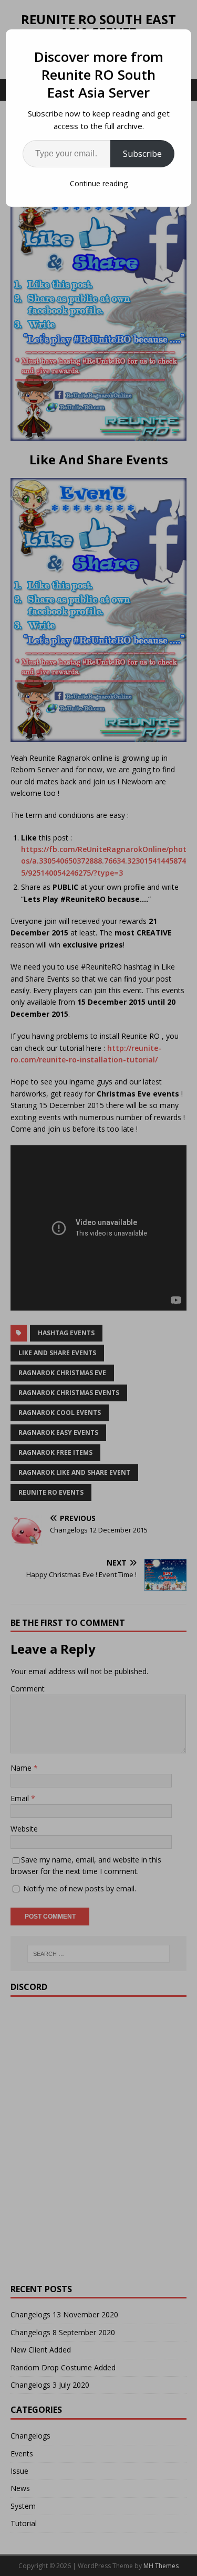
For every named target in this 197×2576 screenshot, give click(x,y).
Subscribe (142, 154)
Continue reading (99, 183)
